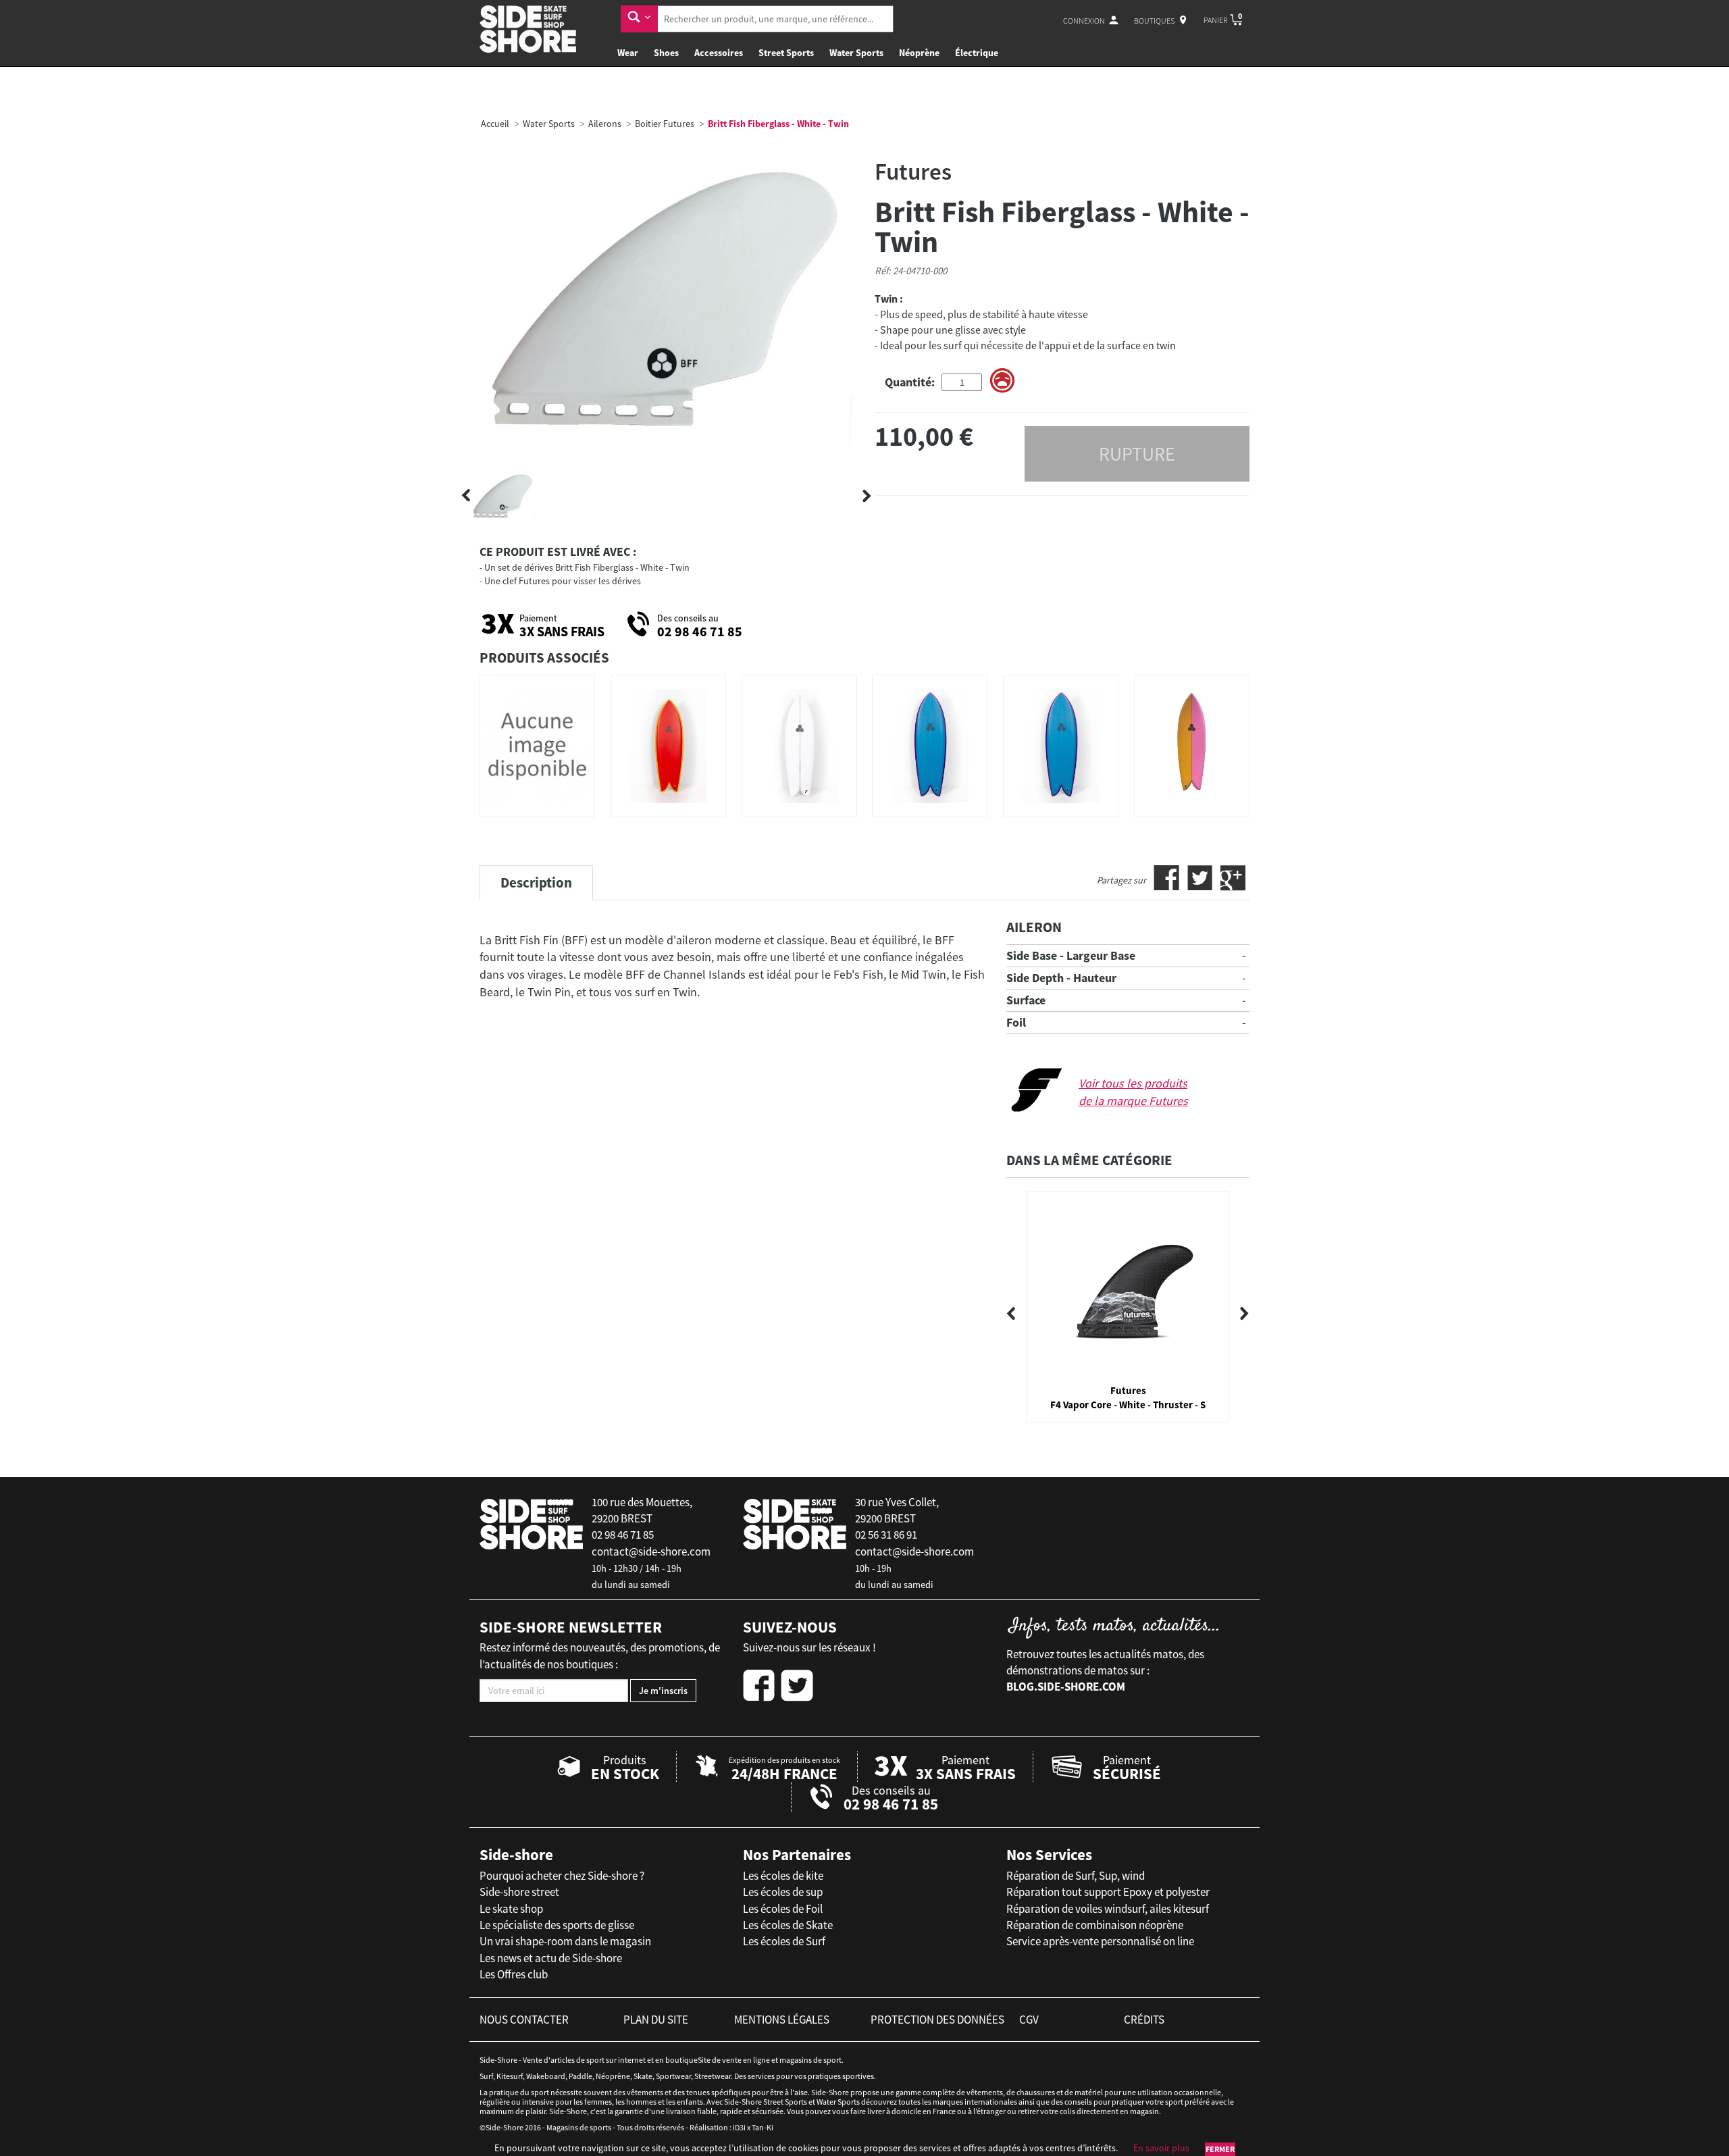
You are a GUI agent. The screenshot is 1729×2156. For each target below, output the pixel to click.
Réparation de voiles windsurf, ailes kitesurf (1108, 1909)
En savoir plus (1161, 2148)
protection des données (937, 2020)
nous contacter (524, 2020)
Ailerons (605, 124)
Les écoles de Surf (784, 1941)
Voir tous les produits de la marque (1133, 1092)
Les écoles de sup (783, 1892)
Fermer (1220, 2149)
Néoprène (919, 53)
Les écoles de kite (783, 1876)
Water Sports (856, 53)
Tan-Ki (763, 2127)
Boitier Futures (665, 124)
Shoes (666, 53)
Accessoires (719, 53)
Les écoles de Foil (783, 1909)
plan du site (656, 2020)
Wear (628, 53)
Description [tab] (536, 882)
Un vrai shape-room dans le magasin (565, 1941)
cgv (1029, 2020)
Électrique (977, 53)
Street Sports (786, 53)
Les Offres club (514, 1974)
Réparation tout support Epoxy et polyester (1108, 1892)
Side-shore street (519, 1892)
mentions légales (782, 2020)
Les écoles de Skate (788, 1925)
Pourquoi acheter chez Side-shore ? (562, 1876)
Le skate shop (511, 1909)
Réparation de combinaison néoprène (1095, 1925)
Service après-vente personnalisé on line (1100, 1941)
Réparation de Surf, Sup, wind (1076, 1876)
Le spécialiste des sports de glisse (557, 1925)
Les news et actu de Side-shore (551, 1958)
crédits (1144, 2020)
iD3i (739, 2127)
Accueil (495, 124)
